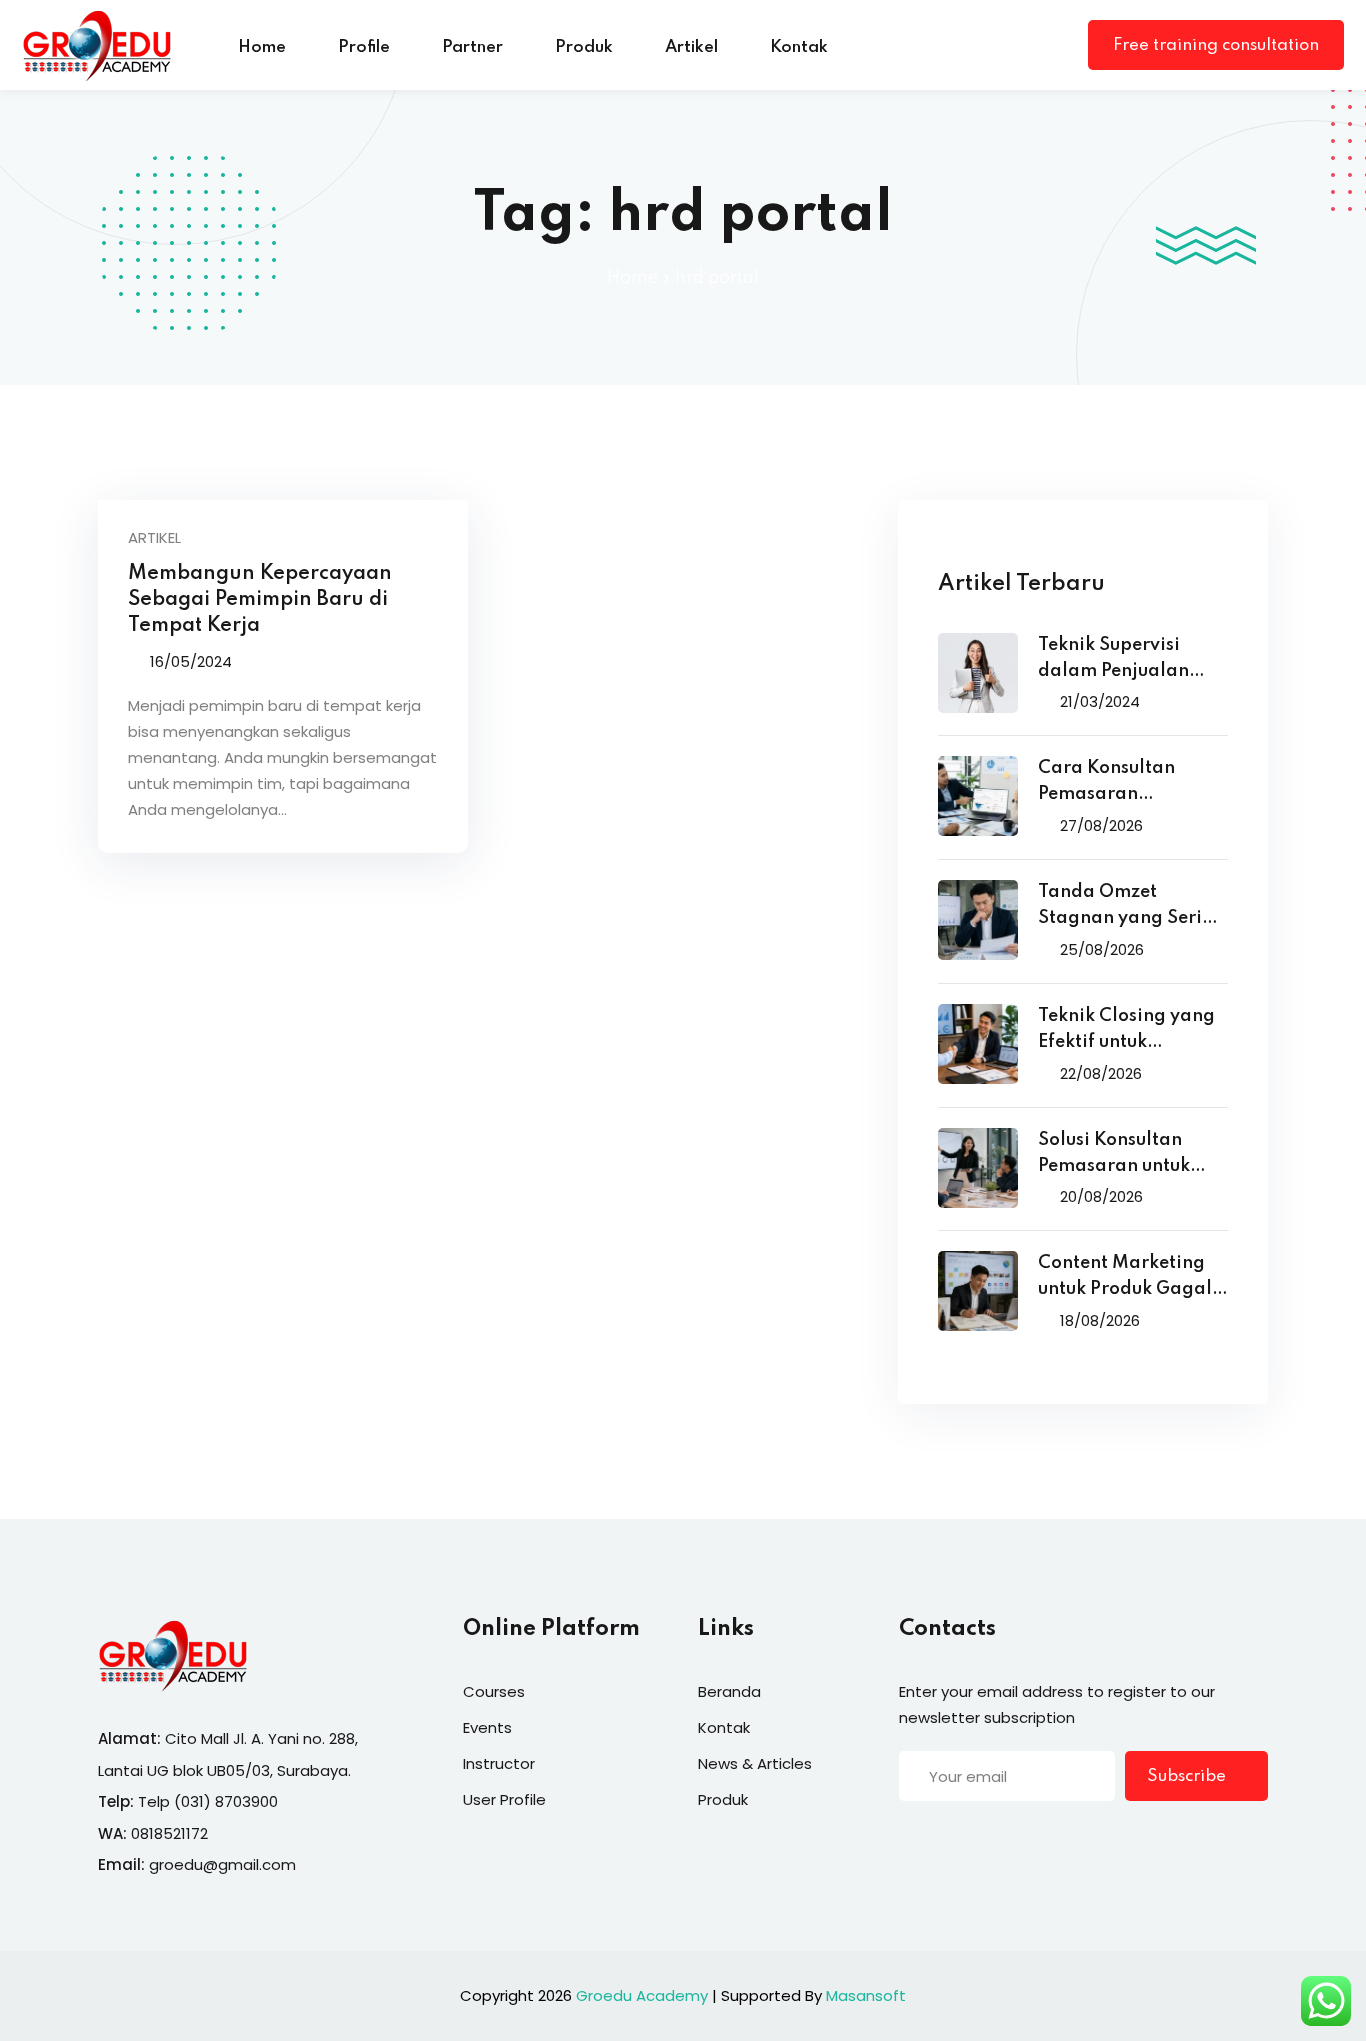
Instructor (499, 1763)
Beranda (729, 1691)
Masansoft (866, 1995)
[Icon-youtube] (1030, 1839)
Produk (584, 47)
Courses (494, 1691)
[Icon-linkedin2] (948, 1839)
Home (262, 47)
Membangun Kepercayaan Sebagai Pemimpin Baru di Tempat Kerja (260, 600)
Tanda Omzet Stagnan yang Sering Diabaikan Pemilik (1131, 907)
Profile (364, 47)
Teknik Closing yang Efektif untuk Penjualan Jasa (1126, 1031)
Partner (472, 47)
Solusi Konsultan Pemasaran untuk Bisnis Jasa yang (1114, 1155)
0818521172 (169, 1833)
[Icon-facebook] (907, 1839)
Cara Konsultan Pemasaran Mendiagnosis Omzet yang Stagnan (1131, 783)
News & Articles (755, 1763)
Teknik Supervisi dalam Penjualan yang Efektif (1113, 660)
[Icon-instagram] (989, 1839)
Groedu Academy (642, 1995)
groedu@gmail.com (222, 1864)
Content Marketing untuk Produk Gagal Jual (1125, 1278)
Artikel (691, 47)
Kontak (799, 47)
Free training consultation (1216, 45)
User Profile (504, 1799)
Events (487, 1727)
